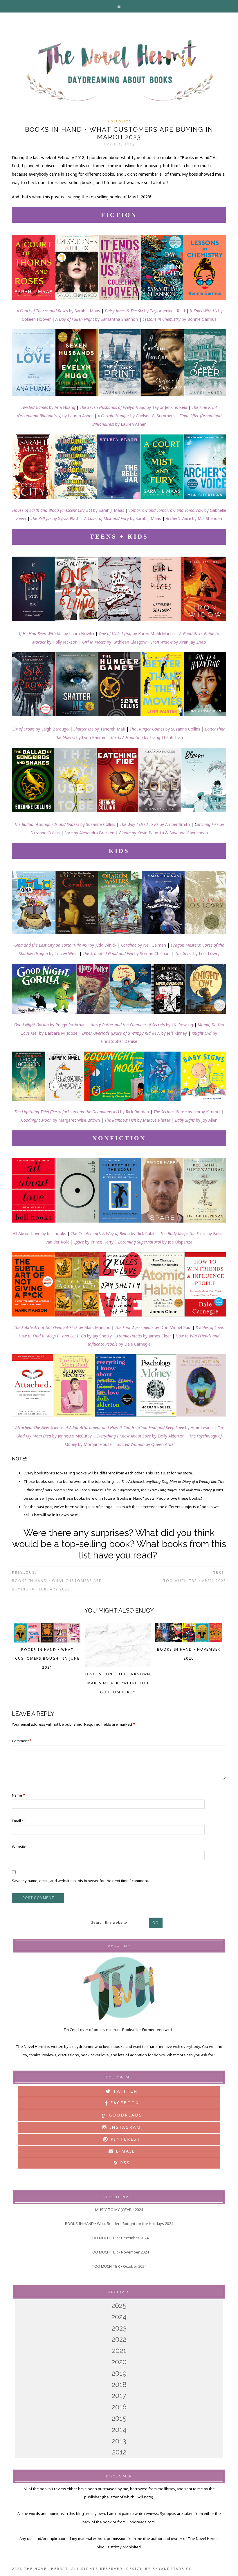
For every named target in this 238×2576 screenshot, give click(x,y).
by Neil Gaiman (152, 945)
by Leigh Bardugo (41, 729)
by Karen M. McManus (137, 634)
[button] (119, 6)
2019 (119, 2373)
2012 (119, 2452)
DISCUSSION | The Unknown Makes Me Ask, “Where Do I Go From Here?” (118, 1683)
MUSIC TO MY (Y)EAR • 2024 (119, 2210)
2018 (119, 2385)
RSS (124, 2163)
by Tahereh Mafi (99, 729)
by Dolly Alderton (140, 1436)
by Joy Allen (196, 1120)
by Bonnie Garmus (180, 319)
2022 (119, 2339)
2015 (119, 2418)
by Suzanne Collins (165, 729)
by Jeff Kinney (135, 1033)
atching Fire (208, 824)
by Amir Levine (114, 1427)
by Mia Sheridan (194, 518)
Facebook (124, 2103)
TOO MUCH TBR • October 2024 (119, 2266)
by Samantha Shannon (97, 319)
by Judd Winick (65, 945)
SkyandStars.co (173, 2569)
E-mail (124, 2151)
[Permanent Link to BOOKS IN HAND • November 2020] (189, 1640)
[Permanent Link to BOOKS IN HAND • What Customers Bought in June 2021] (47, 1641)
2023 (119, 2328)
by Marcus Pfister (137, 1120)
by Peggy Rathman (50, 1025)
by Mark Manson (62, 1327)
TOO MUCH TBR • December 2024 (119, 2238)
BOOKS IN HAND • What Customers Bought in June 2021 (47, 1659)
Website (19, 1847)
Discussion (119, 121)
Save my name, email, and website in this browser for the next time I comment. (80, 1881)
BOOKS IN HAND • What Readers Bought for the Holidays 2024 (119, 2224)
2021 (119, 2350)
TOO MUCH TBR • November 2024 (119, 2252)
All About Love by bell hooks (39, 1233)
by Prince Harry (93, 1242)
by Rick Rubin (113, 1233)
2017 (119, 2396)
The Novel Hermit (119, 71)
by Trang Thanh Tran (147, 737)
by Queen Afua (145, 1444)
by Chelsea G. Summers (136, 416)
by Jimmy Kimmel (187, 1112)
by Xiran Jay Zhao (179, 642)
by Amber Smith (155, 824)
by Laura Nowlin (56, 634)
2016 (119, 2407)
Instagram (124, 2127)
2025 (119, 2305)
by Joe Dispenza (177, 1242)
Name (18, 1795)
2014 (119, 2430)
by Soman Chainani (127, 953)
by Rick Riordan (82, 1112)
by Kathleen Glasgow (114, 642)
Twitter (124, 2091)
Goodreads (122, 2115)
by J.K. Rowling (142, 1025)
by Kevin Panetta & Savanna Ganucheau (163, 833)
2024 (119, 2317)
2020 (119, 2362)
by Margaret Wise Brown (60, 1120)
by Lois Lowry (197, 953)
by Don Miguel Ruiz (153, 1327)
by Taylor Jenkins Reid (145, 311)
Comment (22, 1741)
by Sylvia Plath (55, 518)
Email (18, 1821)
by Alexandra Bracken (89, 833)
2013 (119, 2441)
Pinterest (125, 2139)
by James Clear (144, 1336)
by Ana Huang (48, 407)
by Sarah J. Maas (58, 311)
